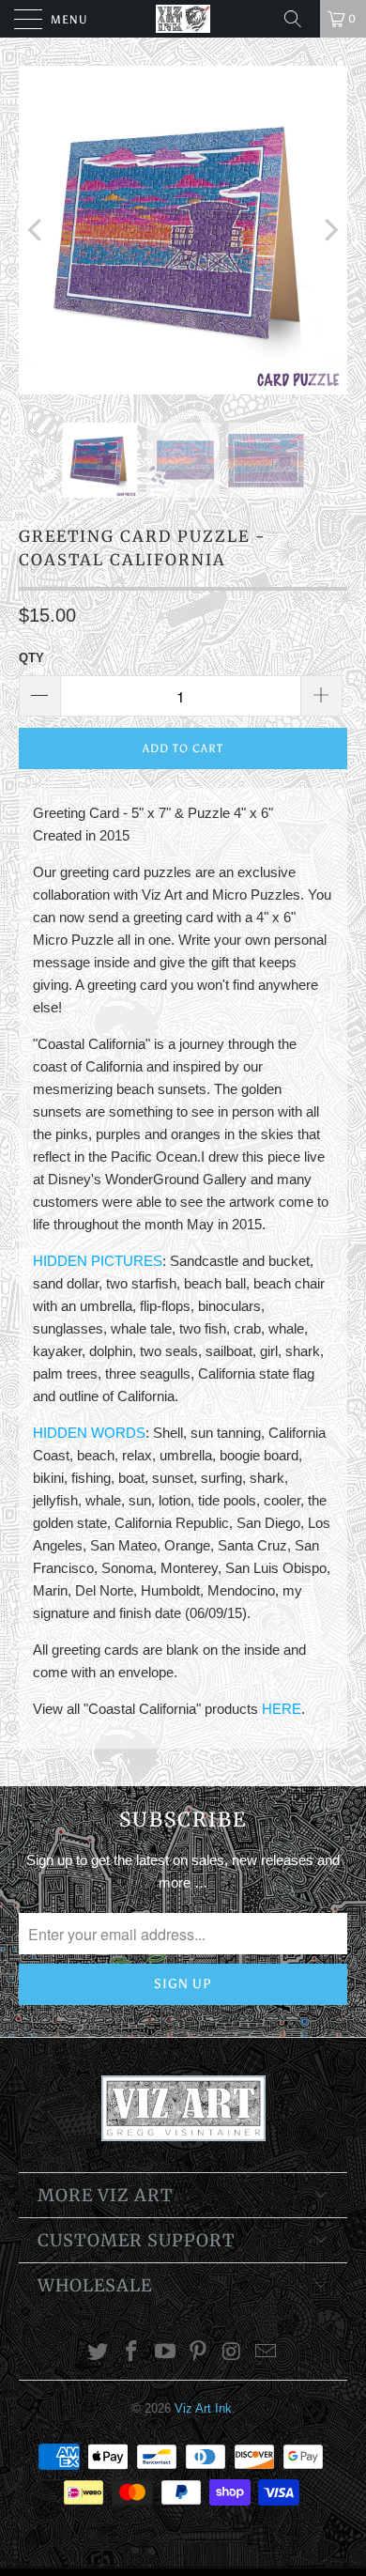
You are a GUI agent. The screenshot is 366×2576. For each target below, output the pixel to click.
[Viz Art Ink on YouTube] (165, 2353)
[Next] (329, 230)
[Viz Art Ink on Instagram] (233, 2353)
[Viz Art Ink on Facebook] (132, 2353)
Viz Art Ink (203, 2408)
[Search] (299, 19)
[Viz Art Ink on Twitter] (99, 2353)
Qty (31, 658)
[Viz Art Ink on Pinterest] (199, 2353)
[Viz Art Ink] (183, 19)
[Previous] (37, 230)
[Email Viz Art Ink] (266, 2353)
